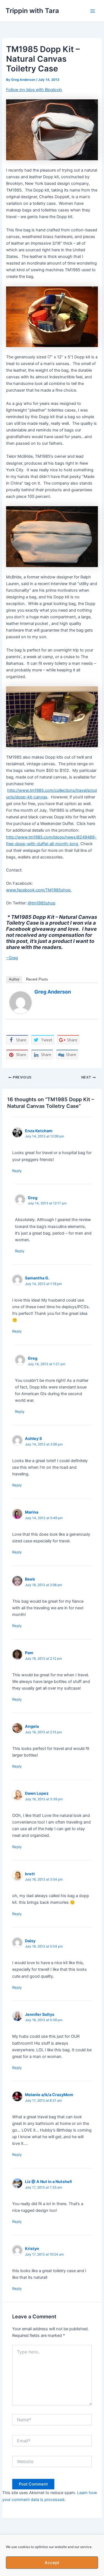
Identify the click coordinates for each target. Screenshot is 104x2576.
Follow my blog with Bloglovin (34, 90)
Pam (29, 1653)
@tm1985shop (42, 903)
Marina (32, 1512)
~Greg (12, 958)
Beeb (30, 1579)
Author (14, 979)
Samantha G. (37, 1278)
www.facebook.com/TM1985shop (39, 890)
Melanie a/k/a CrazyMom (49, 2095)
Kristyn (32, 2248)
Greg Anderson (53, 992)
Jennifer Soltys (40, 2014)
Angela (32, 1726)
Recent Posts (37, 979)
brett (30, 1874)
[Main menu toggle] (93, 11)
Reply (17, 1171)
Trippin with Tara (32, 11)
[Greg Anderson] (21, 1002)
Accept (52, 2563)
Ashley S (33, 1438)
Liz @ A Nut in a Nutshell (48, 2181)
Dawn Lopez (37, 1793)
